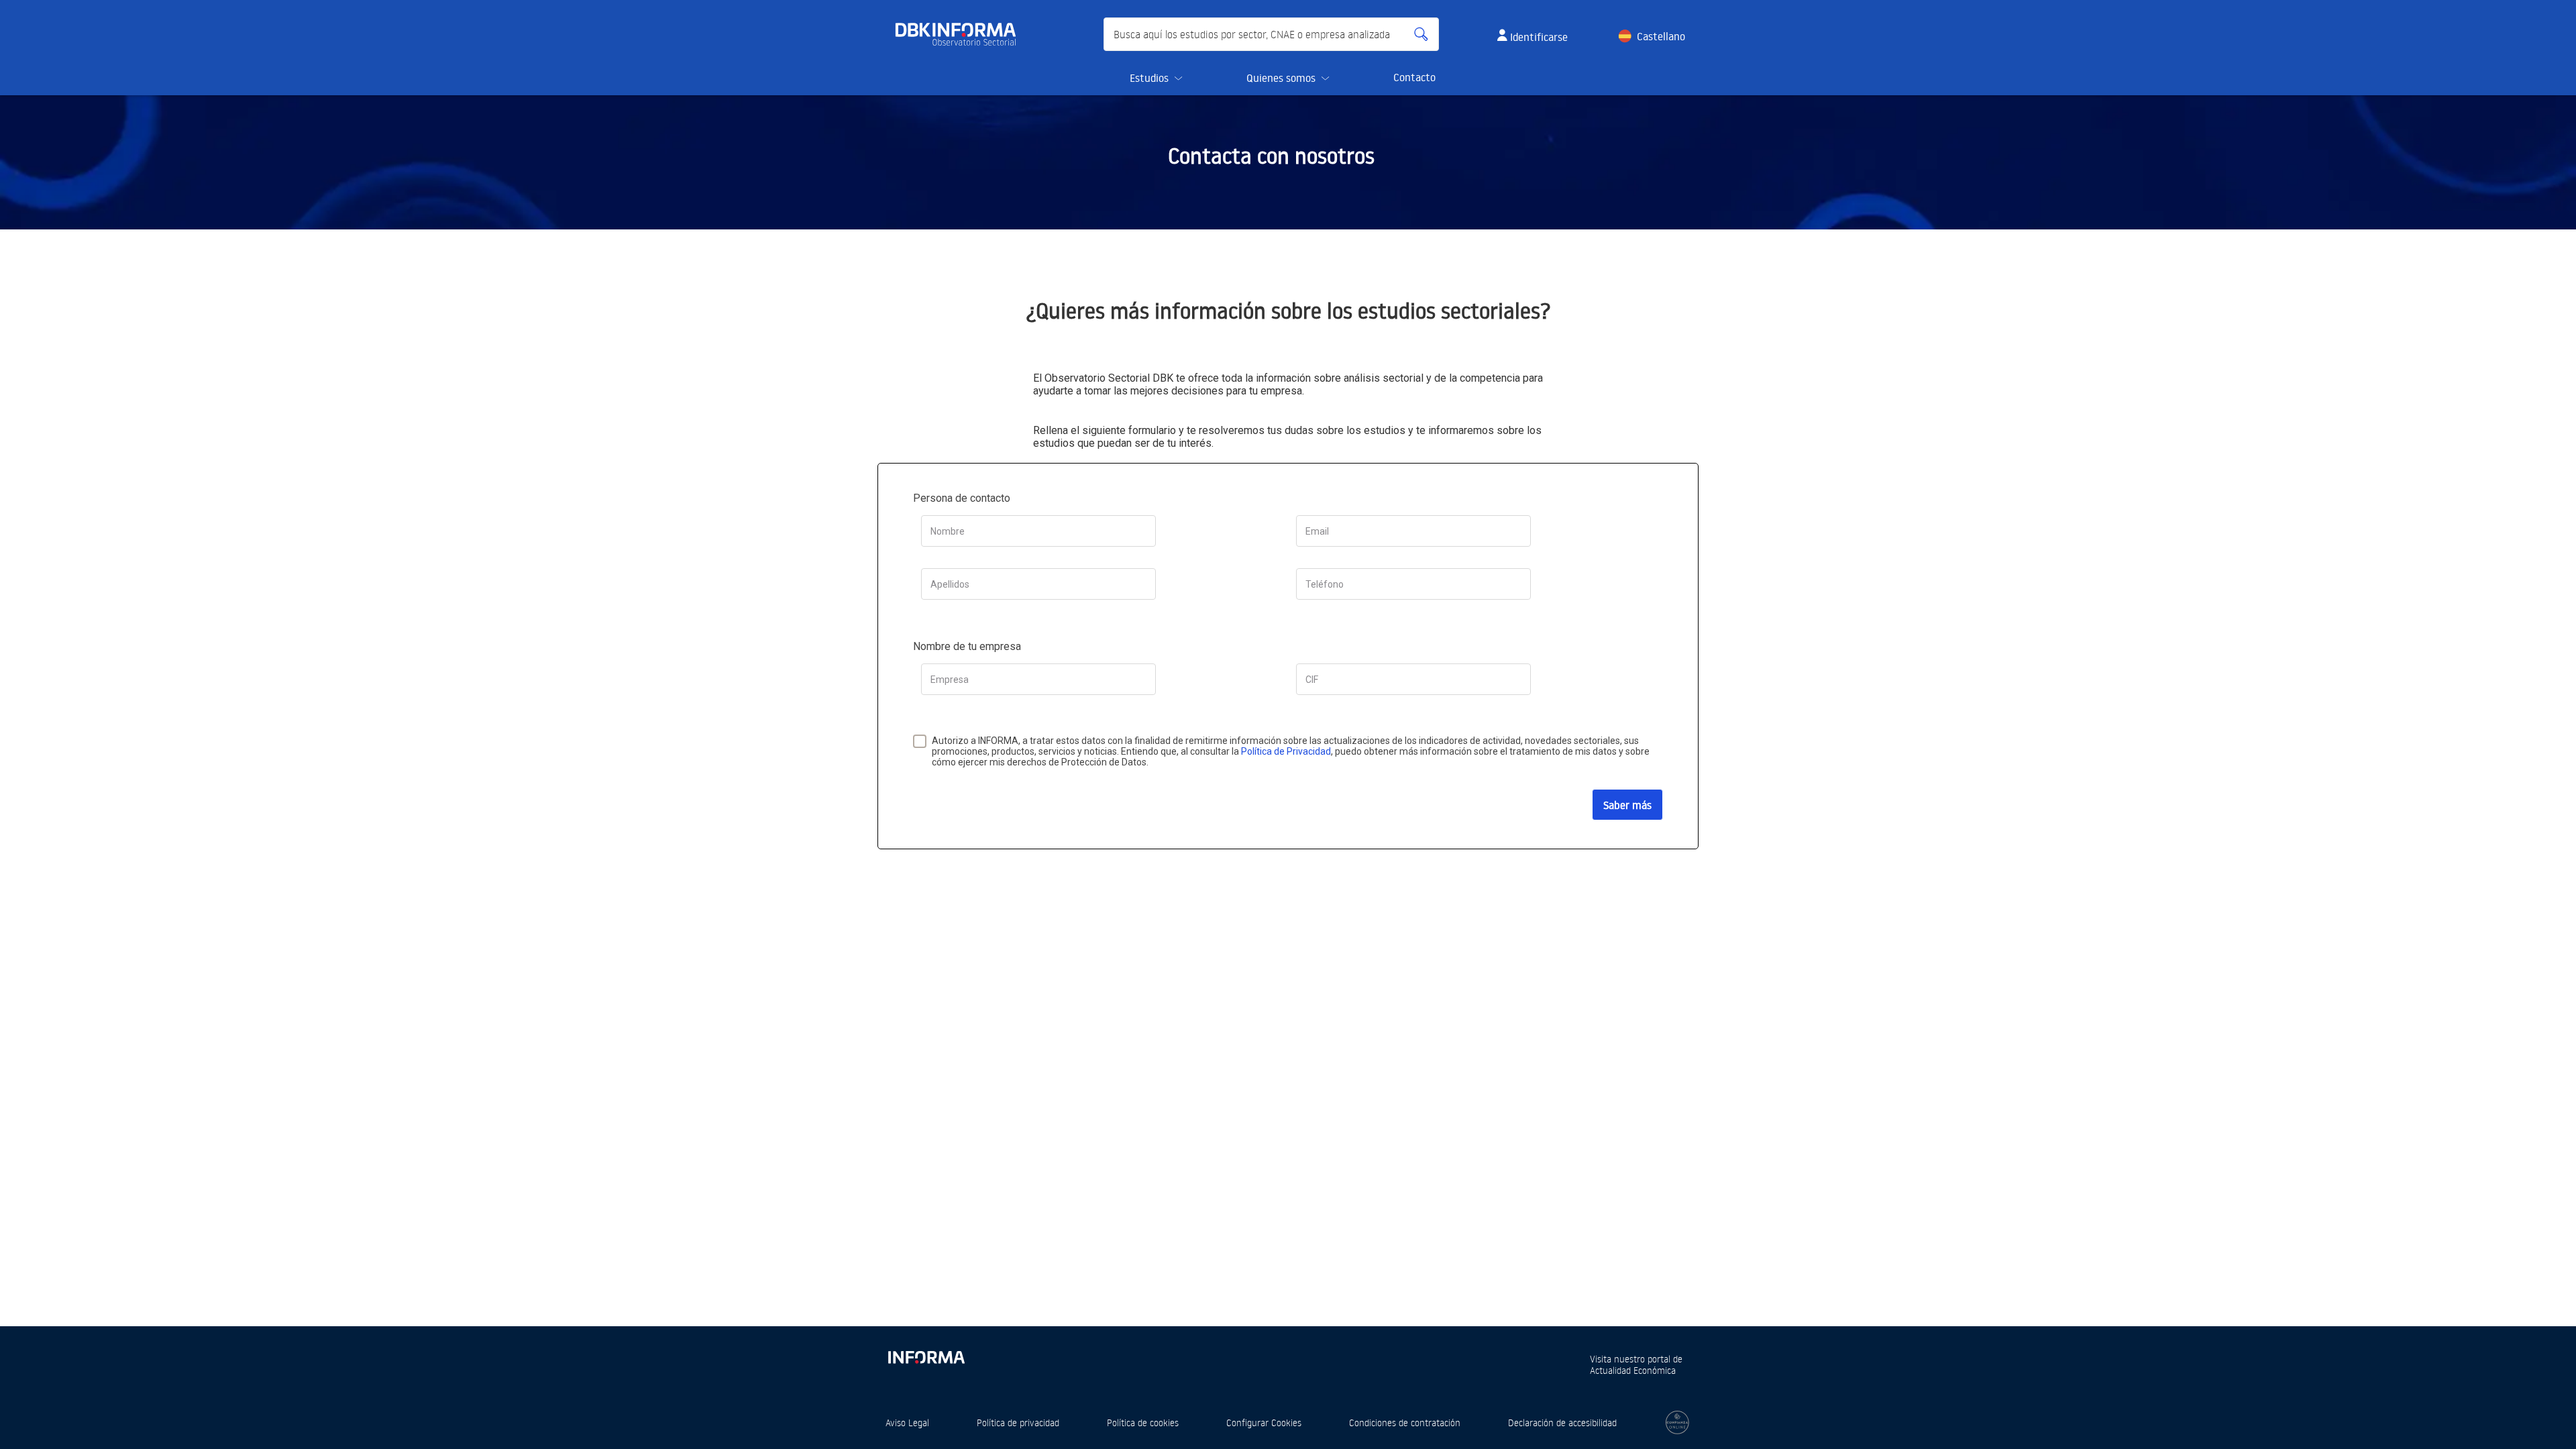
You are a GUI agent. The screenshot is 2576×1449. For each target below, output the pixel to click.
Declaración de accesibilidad (1562, 1423)
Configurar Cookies (1264, 1423)
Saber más (1627, 805)
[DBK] (961, 34)
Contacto (1414, 77)
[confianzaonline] (1677, 1423)
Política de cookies (1143, 1423)
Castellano (1661, 36)
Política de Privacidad (1286, 751)
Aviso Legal (907, 1423)
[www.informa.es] (926, 1355)
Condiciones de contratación (1405, 1423)
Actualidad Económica (1633, 1370)
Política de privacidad (1018, 1423)
